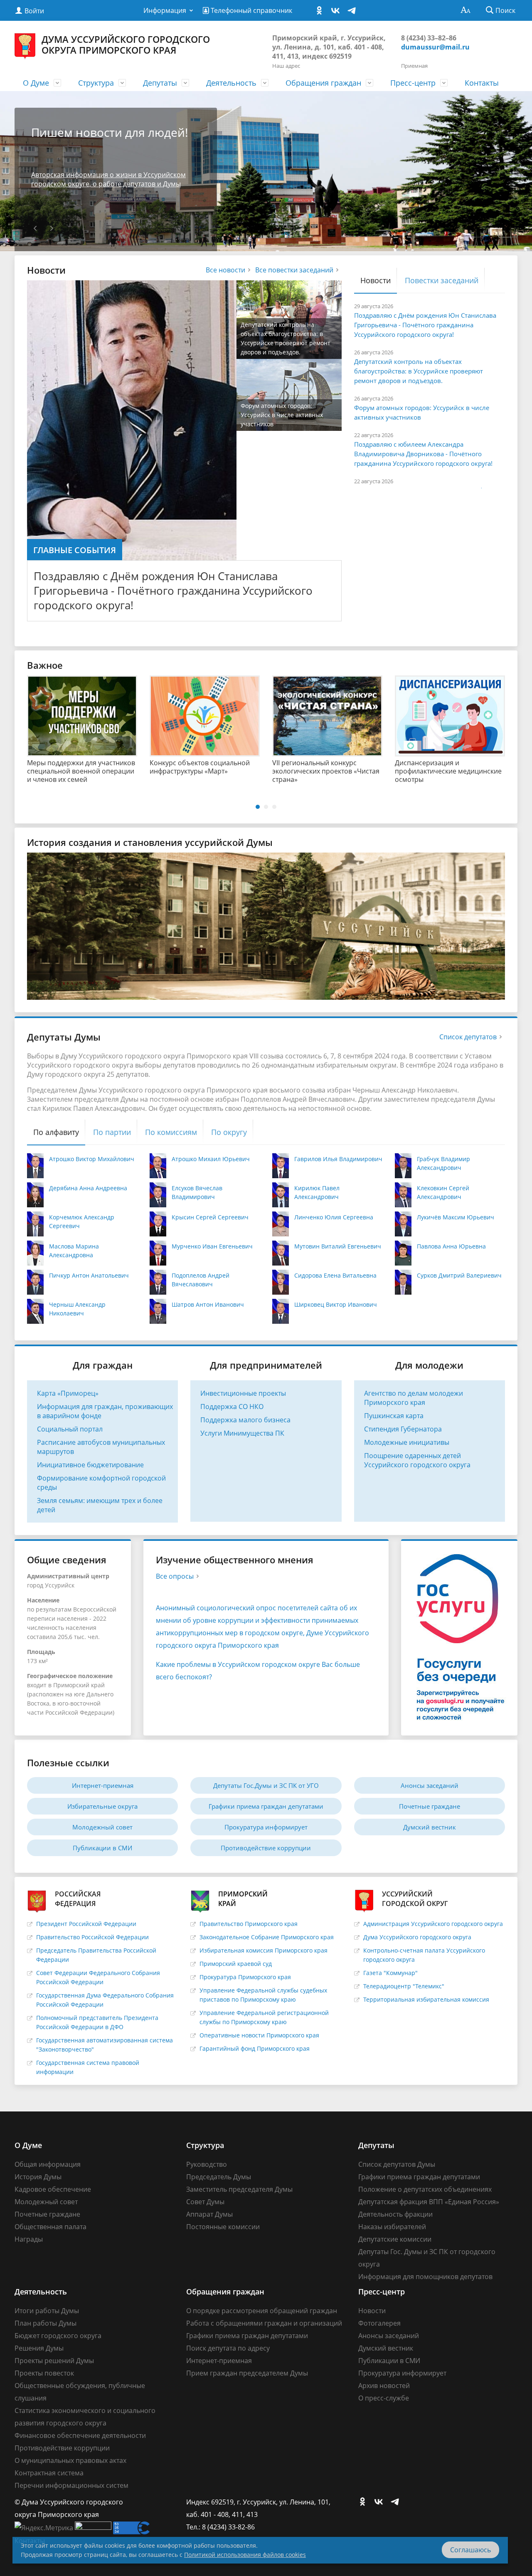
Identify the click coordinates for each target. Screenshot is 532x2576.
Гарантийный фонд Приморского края (255, 2048)
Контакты (482, 83)
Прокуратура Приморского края (245, 1977)
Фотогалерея (379, 2323)
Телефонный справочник (251, 10)
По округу (229, 1132)
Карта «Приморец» (68, 1393)
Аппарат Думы (209, 2214)
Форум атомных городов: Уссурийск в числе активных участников (422, 412)
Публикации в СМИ (102, 1848)
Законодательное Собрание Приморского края (267, 1937)
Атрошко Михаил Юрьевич (211, 1159)
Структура (96, 83)
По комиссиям (171, 1132)
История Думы (38, 2177)
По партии (112, 1132)
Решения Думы (39, 2348)
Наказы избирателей (392, 2227)
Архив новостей (384, 2386)
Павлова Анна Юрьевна (451, 1246)
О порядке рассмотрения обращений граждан (262, 2311)
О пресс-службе (384, 2398)
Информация (165, 10)
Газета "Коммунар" (390, 1973)
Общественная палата (50, 2227)
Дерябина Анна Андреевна (88, 1188)
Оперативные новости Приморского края (259, 2035)
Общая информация (48, 2164)
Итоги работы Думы (47, 2311)
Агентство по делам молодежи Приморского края (414, 1398)
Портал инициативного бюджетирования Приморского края (257, 771)
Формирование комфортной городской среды (101, 1483)
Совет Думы (205, 2202)
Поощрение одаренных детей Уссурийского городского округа (417, 1460)
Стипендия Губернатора (403, 1429)
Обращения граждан (323, 83)
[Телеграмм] (354, 11)
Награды (29, 2239)
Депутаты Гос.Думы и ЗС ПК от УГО (266, 1785)
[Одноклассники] (321, 11)
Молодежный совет (102, 1827)
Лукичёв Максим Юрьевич (456, 1217)
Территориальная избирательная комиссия (426, 1999)
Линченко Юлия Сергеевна (334, 1217)
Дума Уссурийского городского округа (417, 1937)
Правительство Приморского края (249, 1924)
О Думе (36, 83)
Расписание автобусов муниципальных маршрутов (101, 1447)
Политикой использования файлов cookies (245, 2555)
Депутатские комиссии (395, 2239)
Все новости (225, 270)
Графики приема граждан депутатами (266, 1806)
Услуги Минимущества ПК (242, 1433)
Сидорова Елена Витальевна (335, 1275)
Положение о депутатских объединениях (425, 2189)
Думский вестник (430, 1827)
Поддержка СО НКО (232, 1407)
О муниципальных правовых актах (70, 2460)
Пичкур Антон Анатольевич (89, 1275)
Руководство (207, 2164)
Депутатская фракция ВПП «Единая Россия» (429, 2202)
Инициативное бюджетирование (90, 1465)
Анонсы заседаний (430, 1785)
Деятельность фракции (395, 2214)
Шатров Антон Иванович (208, 1304)
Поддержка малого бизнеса (245, 1420)
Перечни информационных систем (71, 2485)
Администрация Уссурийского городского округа (433, 1924)
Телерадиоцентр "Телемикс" (404, 1986)
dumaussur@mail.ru (435, 47)
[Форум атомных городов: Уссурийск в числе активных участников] (289, 394)
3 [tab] (274, 807)
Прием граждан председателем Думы (247, 2373)
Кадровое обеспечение (53, 2189)
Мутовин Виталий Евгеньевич (338, 1246)
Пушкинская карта (394, 1416)
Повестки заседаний (442, 280)
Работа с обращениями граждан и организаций (264, 2323)
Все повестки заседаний (294, 270)
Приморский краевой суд (236, 1964)
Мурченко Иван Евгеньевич (212, 1246)
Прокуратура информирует (266, 1827)
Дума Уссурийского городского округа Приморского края (126, 44)
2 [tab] (266, 807)
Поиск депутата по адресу (228, 2348)
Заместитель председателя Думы (239, 2189)
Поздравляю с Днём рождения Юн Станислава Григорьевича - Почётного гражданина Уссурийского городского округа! (173, 591)
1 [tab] (258, 807)
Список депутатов (468, 1037)
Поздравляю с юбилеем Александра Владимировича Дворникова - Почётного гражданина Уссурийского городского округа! (423, 454)
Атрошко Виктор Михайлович (92, 1159)
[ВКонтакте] (337, 11)
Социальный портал (70, 1429)
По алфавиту (56, 1132)
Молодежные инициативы (407, 1442)
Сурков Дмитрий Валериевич (459, 1275)
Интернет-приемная (103, 1785)
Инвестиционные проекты (243, 1393)
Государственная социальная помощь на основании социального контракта (131, 771)
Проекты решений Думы (54, 2361)
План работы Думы (46, 2323)
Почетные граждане (430, 1806)
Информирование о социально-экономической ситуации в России (380, 771)
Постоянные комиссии (223, 2227)
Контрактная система (49, 2473)
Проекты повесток (44, 2373)
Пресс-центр (413, 83)
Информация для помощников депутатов (425, 2277)
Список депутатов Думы (397, 2164)
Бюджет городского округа (58, 2336)
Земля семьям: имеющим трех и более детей (100, 1505)
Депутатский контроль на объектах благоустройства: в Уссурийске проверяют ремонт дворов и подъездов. (419, 371)
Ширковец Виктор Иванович (336, 1304)
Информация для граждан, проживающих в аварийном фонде (105, 1411)
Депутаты (160, 83)
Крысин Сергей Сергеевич (210, 1217)
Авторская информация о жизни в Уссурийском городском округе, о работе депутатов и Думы (108, 179)
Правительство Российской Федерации (92, 1937)
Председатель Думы (219, 2177)
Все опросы (175, 1576)
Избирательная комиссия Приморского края (264, 1950)
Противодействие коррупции (266, 1848)
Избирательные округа (102, 1806)
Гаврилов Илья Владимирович (338, 1159)
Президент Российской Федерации (86, 1924)
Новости (376, 280)
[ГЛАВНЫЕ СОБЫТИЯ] (132, 420)
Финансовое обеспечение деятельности (80, 2435)
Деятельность (231, 83)
